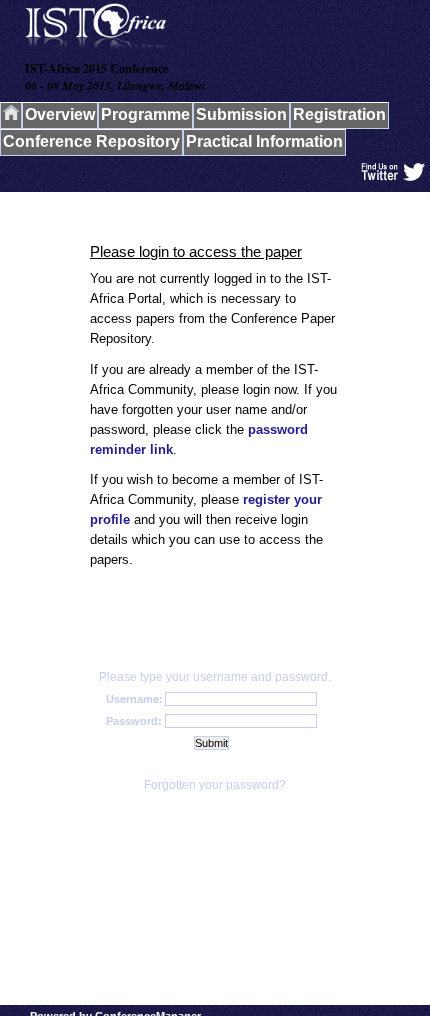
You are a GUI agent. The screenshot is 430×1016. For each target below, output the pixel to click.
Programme (145, 114)
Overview (60, 114)
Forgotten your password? (215, 785)
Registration (339, 114)
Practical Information (264, 141)
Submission (241, 114)
